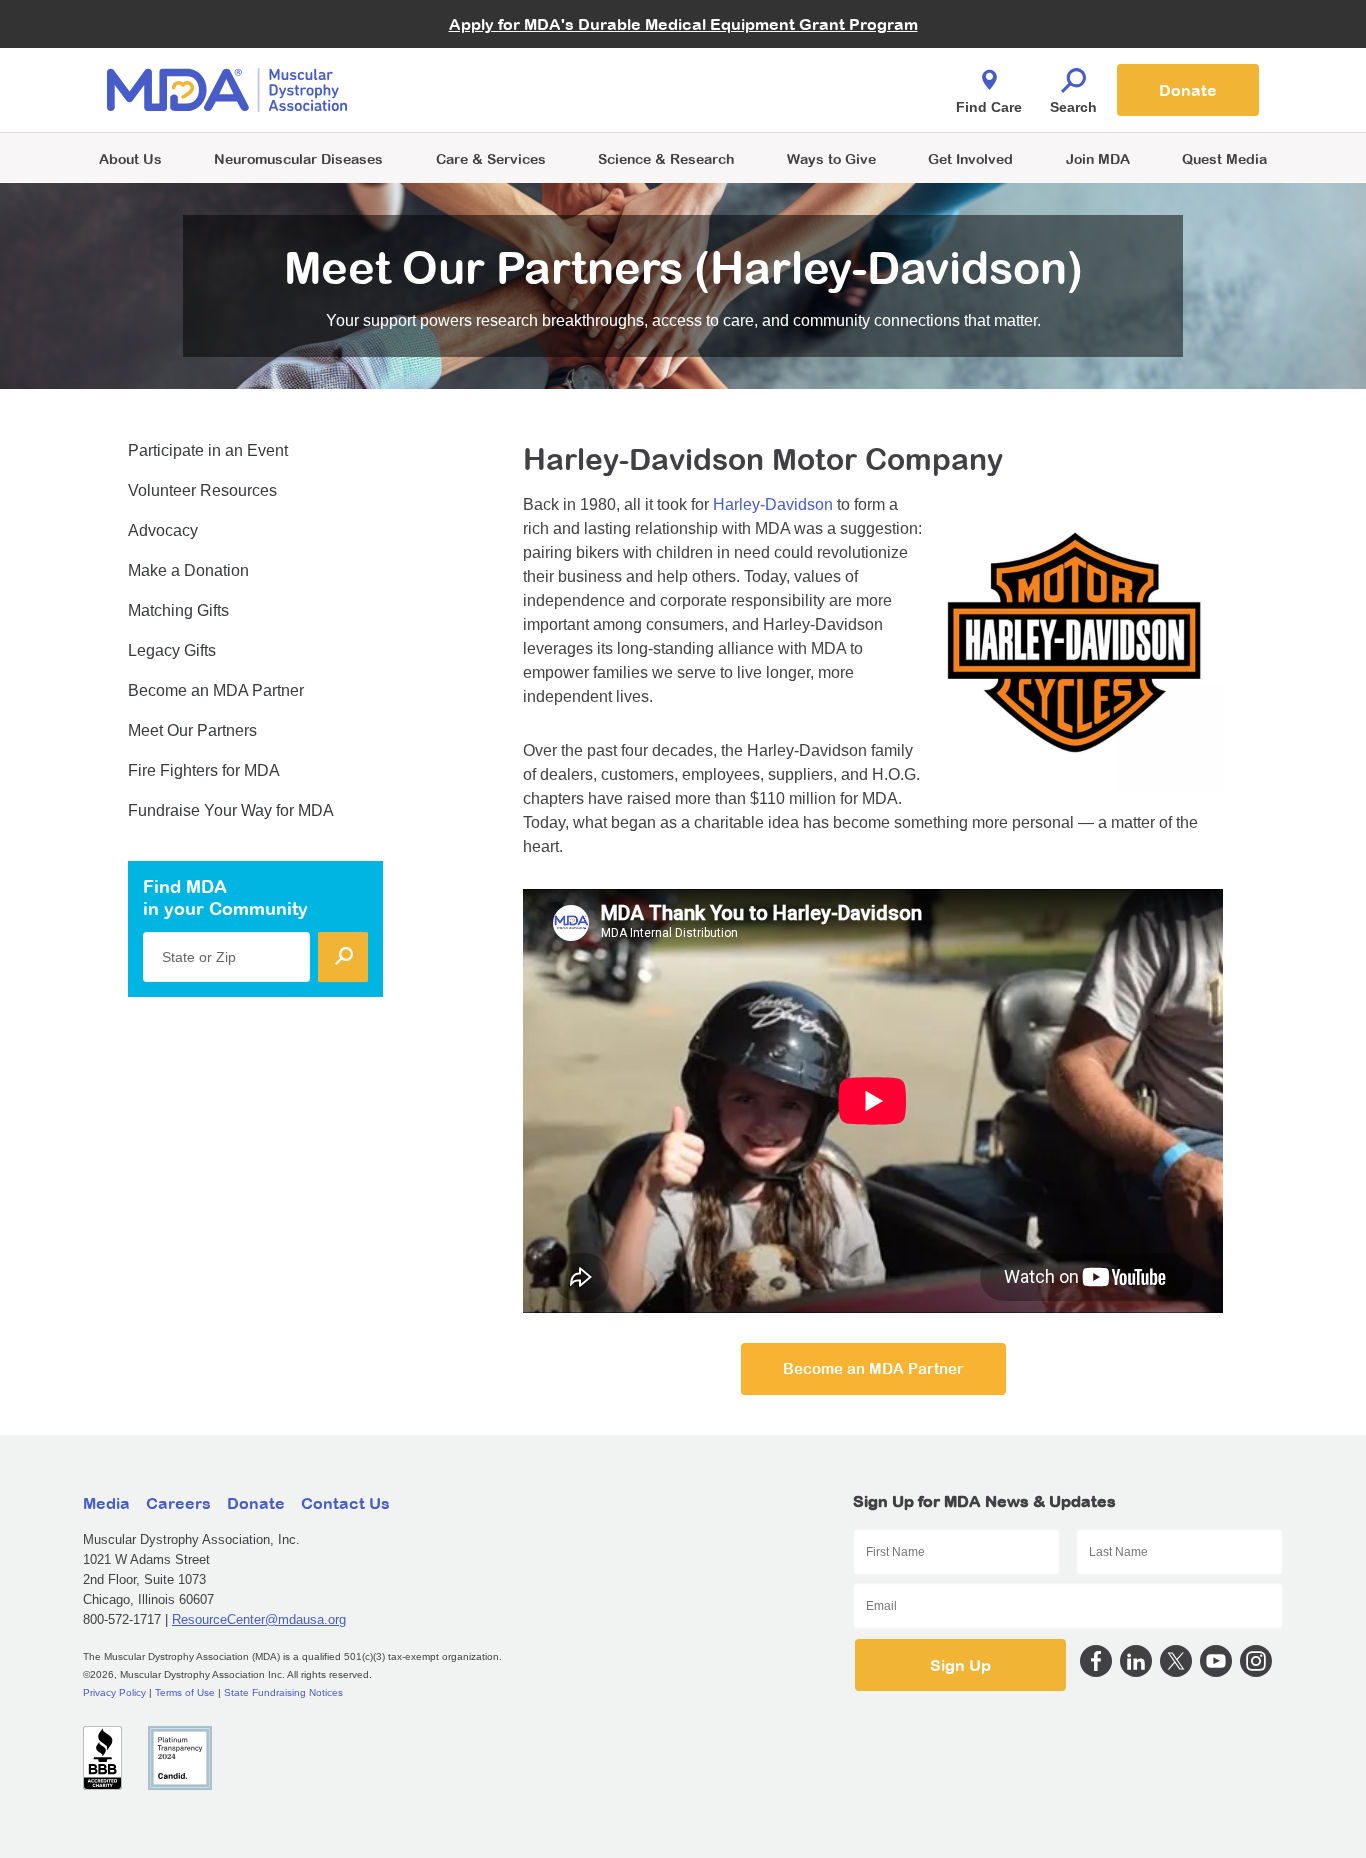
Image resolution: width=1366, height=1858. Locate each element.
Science (666, 158)
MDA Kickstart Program (774, 100)
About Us (130, 158)
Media (106, 1503)
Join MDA (1098, 158)
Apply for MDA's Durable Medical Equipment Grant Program (683, 24)
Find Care (989, 107)
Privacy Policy (114, 1692)
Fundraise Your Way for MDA (231, 810)
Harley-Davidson (773, 504)
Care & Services (491, 158)
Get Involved (970, 158)
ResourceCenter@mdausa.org (259, 1619)
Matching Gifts (178, 610)
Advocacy (163, 530)
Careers (178, 1503)
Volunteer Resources (202, 490)
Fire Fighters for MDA (204, 770)
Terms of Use (185, 1692)
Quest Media (1224, 158)
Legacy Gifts (172, 650)
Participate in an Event (208, 450)
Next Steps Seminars (492, 91)
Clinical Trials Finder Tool (503, 65)
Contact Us (345, 1503)
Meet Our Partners (192, 730)
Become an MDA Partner (873, 1368)
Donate (1188, 90)
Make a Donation (188, 570)
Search (1073, 107)
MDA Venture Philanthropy (782, 65)
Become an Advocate (492, 49)
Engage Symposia (483, 56)
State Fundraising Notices (283, 1692)
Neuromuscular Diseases (298, 158)
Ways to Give (831, 158)
